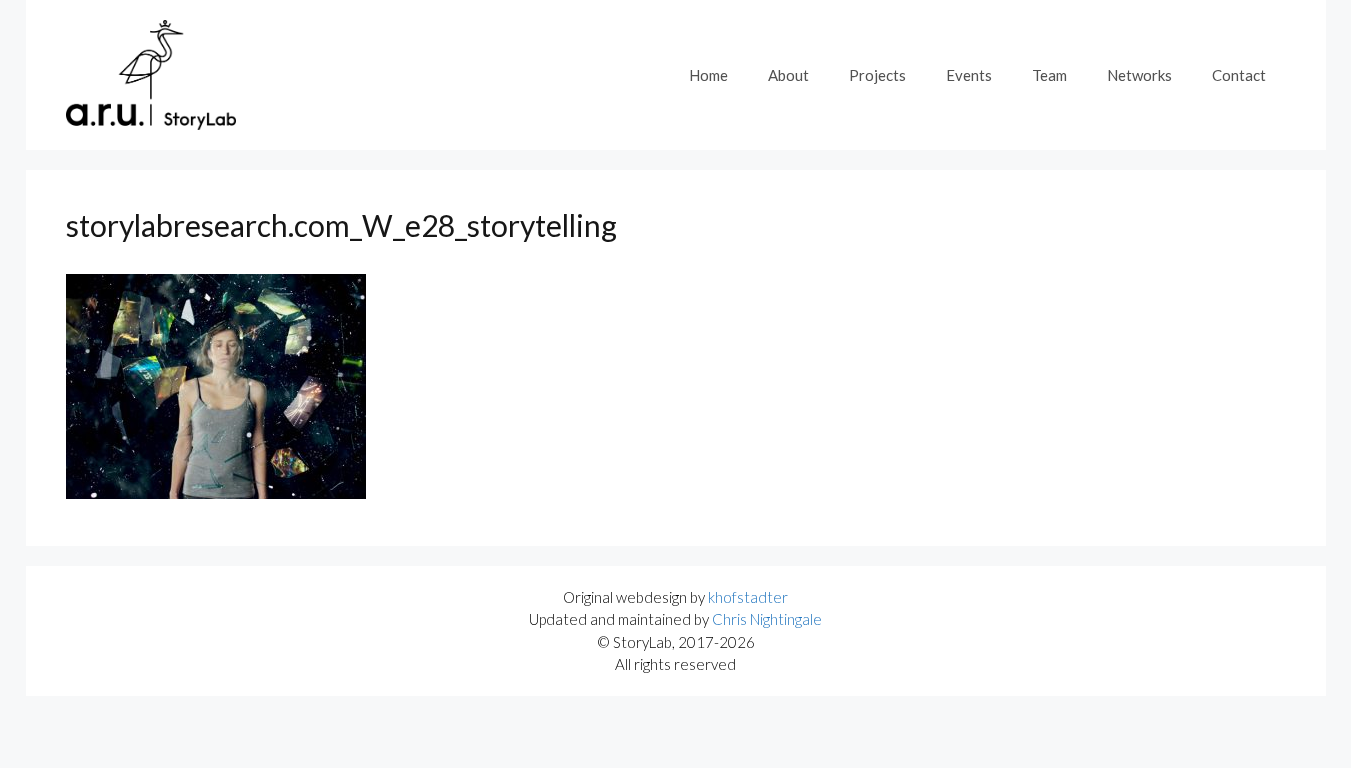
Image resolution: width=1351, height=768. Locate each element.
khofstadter (748, 597)
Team (1049, 75)
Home (708, 75)
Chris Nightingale (767, 619)
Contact (1239, 75)
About (788, 75)
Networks (1139, 75)
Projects (877, 75)
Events (969, 75)
